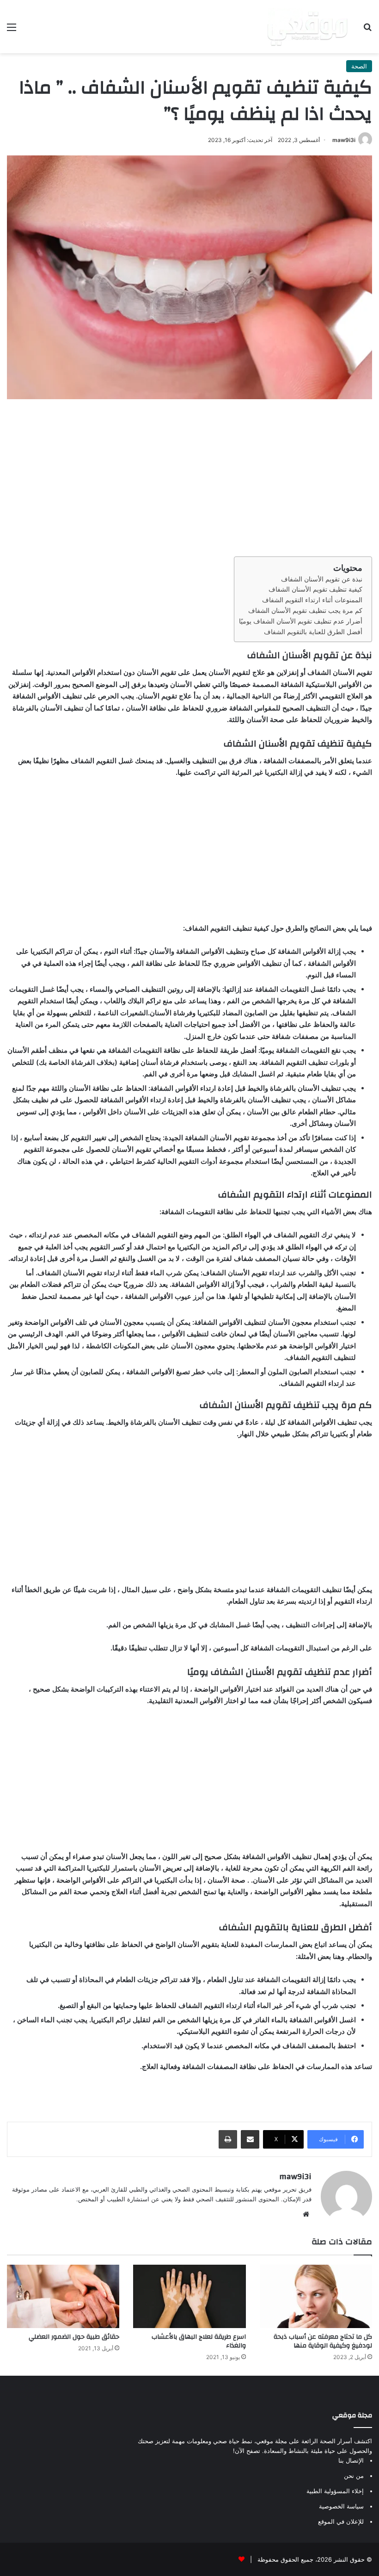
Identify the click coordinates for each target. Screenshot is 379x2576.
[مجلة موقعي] (307, 27)
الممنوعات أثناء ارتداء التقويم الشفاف (312, 600)
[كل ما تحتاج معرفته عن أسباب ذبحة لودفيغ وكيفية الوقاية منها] (316, 2296)
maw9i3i (344, 140)
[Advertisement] (189, 478)
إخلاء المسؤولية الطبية (335, 2491)
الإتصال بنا (351, 2460)
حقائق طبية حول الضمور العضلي (74, 2337)
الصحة (359, 66)
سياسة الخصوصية (341, 2506)
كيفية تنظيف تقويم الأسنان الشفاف (315, 589)
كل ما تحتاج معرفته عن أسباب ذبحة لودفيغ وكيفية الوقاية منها (323, 2341)
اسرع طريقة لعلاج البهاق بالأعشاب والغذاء (199, 2341)
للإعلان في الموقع (341, 2521)
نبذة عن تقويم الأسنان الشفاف (322, 579)
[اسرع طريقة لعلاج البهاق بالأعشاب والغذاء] (189, 2296)
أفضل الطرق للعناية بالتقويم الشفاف (313, 632)
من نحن (354, 2476)
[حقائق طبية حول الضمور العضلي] (63, 2296)
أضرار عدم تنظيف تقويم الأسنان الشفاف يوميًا (301, 621)
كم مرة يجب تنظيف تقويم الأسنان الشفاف (305, 611)
